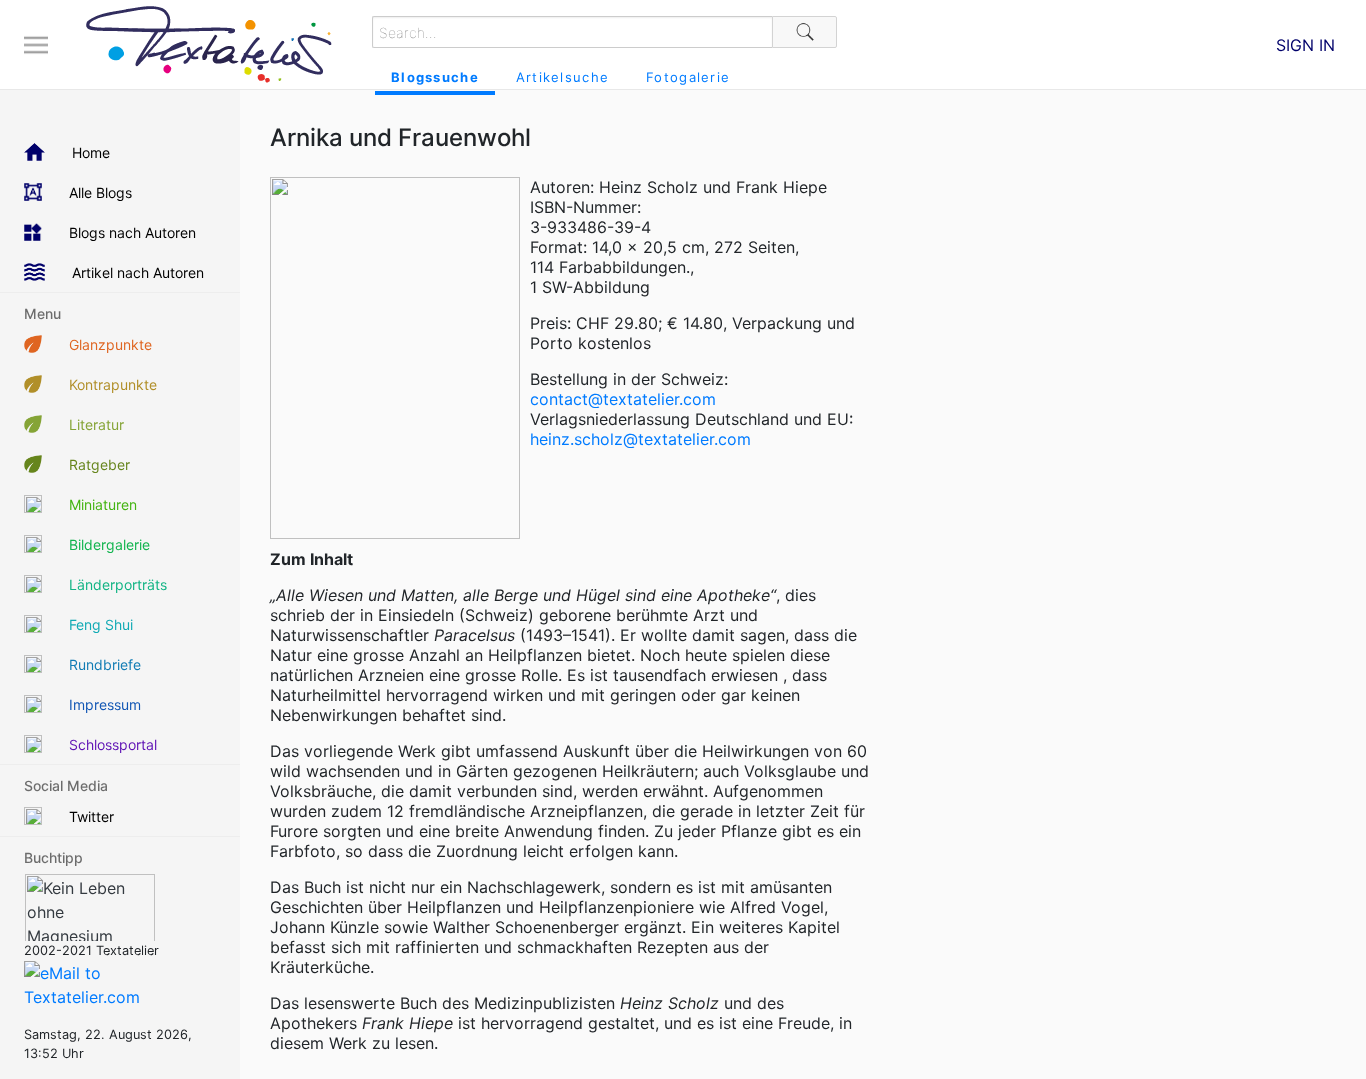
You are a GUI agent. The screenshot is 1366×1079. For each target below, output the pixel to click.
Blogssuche (435, 77)
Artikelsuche (562, 77)
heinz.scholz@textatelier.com (640, 439)
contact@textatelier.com (623, 399)
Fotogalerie (688, 77)
